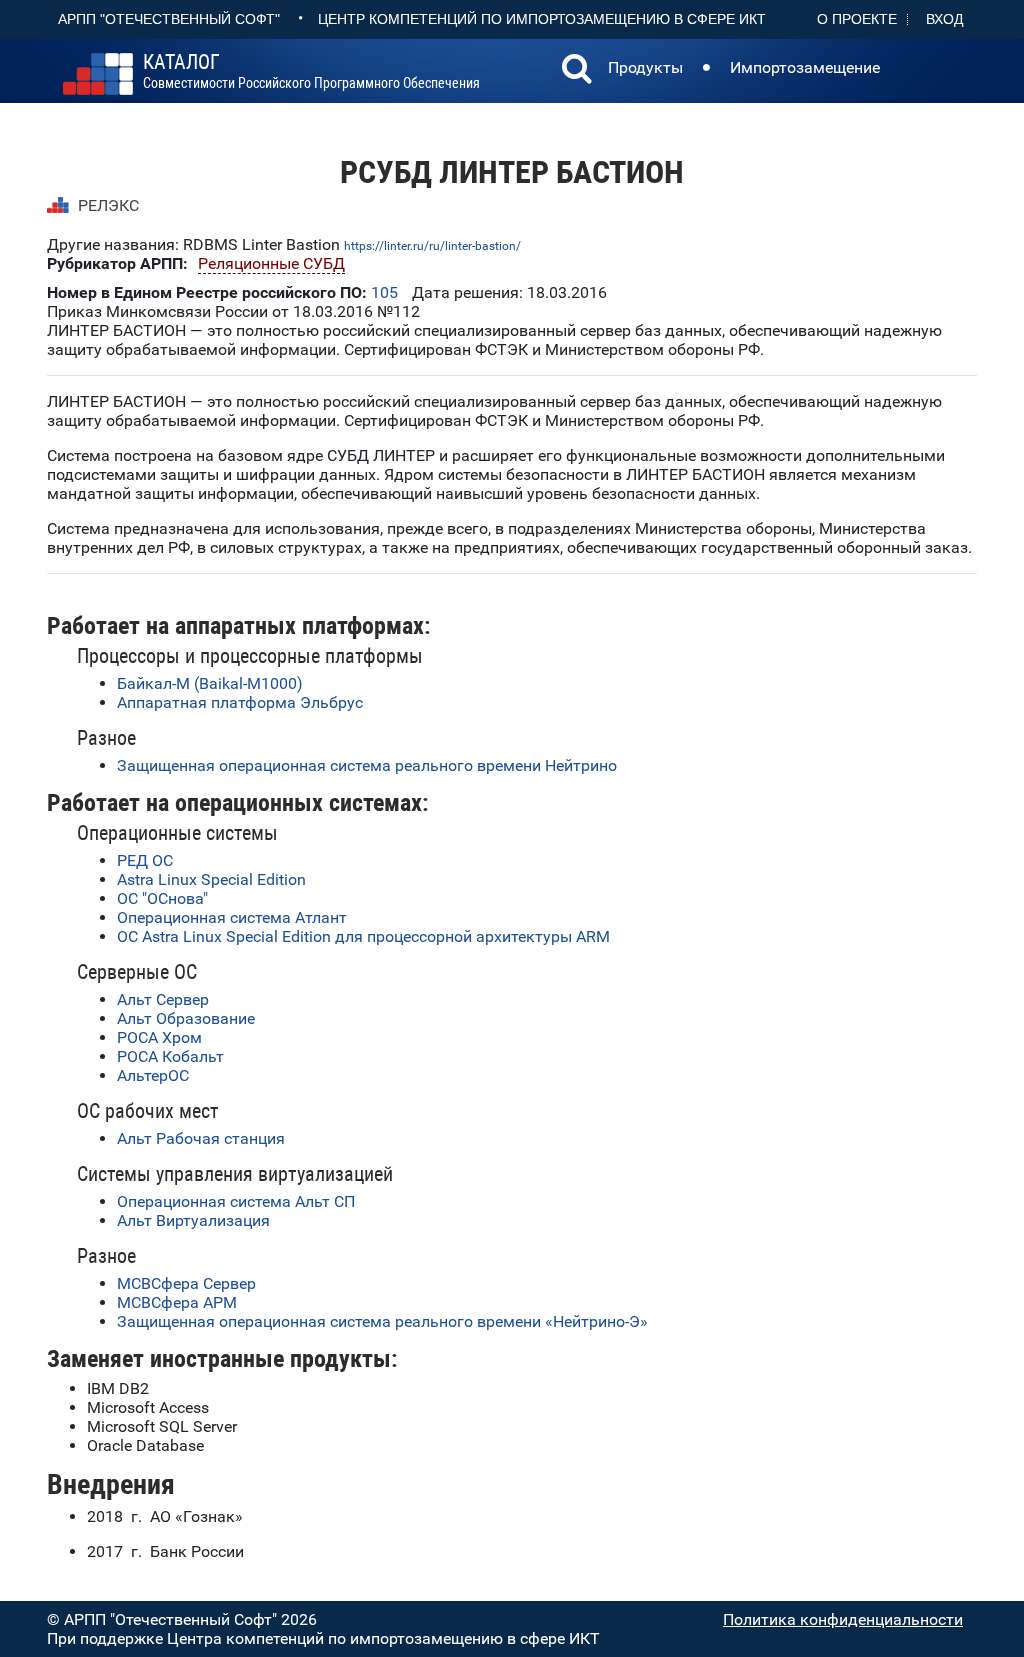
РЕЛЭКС (108, 205)
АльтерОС (153, 1075)
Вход (944, 19)
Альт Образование (186, 1018)
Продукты (645, 67)
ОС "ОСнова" (162, 898)
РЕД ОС (145, 860)
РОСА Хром (159, 1037)
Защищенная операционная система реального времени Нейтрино (367, 765)
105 (384, 292)
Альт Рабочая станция (201, 1138)
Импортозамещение (805, 67)
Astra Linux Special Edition (211, 879)
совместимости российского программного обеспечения (311, 72)
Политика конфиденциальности (843, 1619)
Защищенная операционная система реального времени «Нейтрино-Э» (382, 1321)
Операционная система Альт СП (236, 1201)
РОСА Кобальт (170, 1056)
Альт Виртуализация (193, 1220)
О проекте (857, 19)
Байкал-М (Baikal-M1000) (210, 683)
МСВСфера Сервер (186, 1283)
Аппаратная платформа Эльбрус (240, 702)
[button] (577, 71)
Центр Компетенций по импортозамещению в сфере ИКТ (542, 19)
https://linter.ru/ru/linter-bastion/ (432, 246)
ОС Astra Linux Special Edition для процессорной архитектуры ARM (363, 936)
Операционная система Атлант (232, 917)
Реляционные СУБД (271, 263)
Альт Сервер (163, 999)
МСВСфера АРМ (177, 1302)
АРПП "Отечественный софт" (169, 19)
